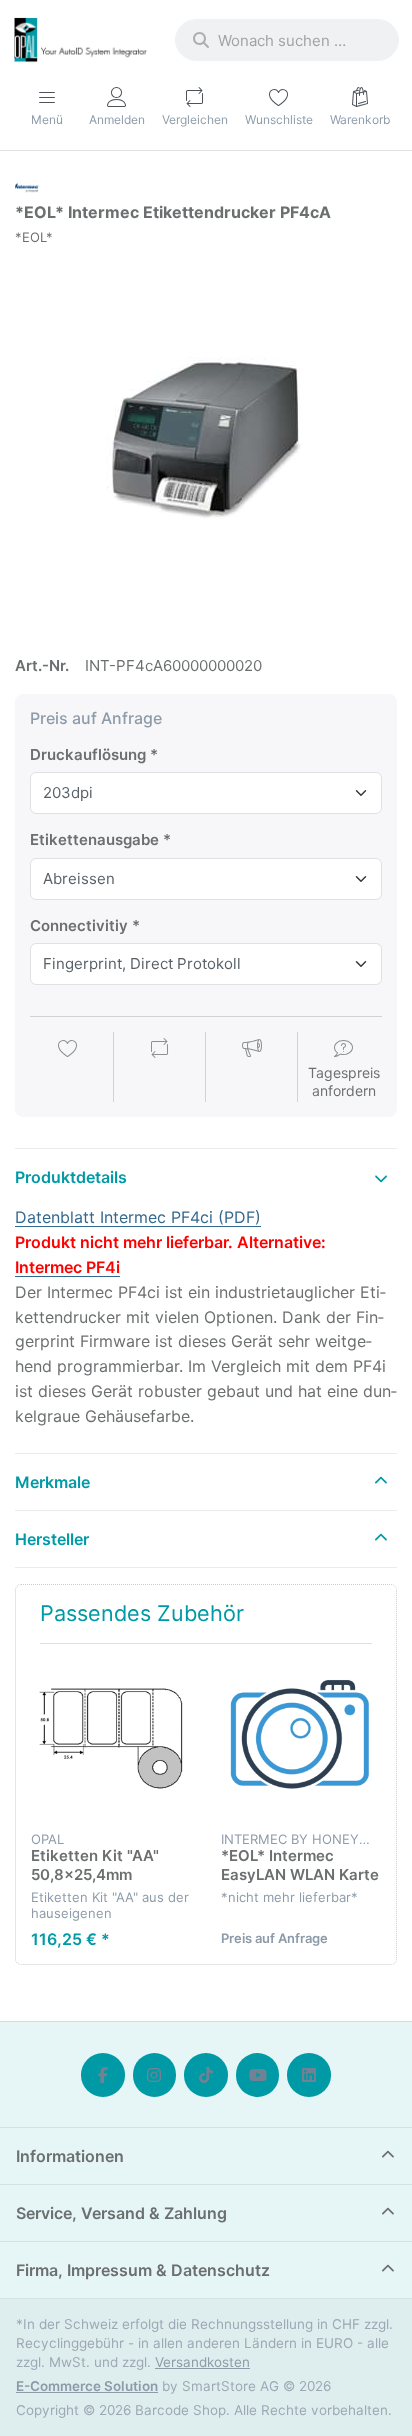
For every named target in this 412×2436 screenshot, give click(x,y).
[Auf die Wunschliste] (68, 1069)
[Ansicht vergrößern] (206, 441)
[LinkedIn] (309, 2075)
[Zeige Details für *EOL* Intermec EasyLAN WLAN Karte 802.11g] (300, 1738)
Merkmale (52, 1482)
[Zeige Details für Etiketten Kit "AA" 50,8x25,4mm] (110, 1738)
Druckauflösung (88, 754)
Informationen (70, 2156)
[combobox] (287, 40)
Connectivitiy (79, 925)
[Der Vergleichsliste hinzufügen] (160, 1069)
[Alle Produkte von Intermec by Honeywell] (27, 185)
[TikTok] (206, 2075)
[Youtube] (258, 2075)
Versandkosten (202, 2362)
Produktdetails (71, 1177)
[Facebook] (103, 2075)
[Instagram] (155, 2075)
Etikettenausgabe (94, 839)
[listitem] (206, 441)
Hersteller (52, 1539)
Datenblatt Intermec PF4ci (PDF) (138, 1217)
